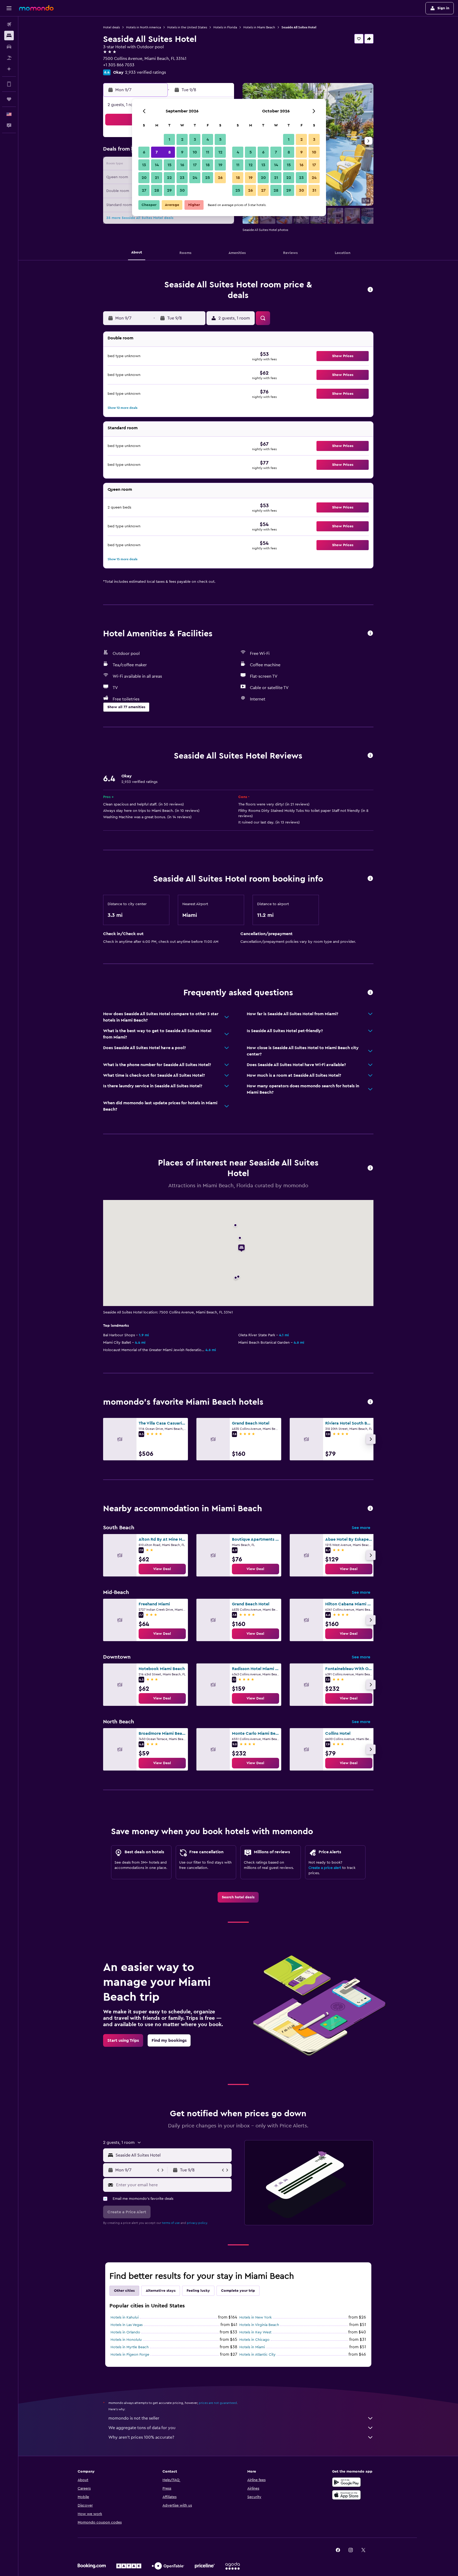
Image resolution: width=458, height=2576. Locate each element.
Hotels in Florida (225, 27)
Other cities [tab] (124, 2291)
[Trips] (9, 99)
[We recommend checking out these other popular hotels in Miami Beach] (370, 1402)
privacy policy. (197, 2223)
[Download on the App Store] (346, 2495)
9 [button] (182, 152)
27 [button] (144, 190)
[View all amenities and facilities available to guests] (370, 634)
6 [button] (144, 152)
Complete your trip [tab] (238, 2291)
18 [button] (208, 165)
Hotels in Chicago (254, 2340)
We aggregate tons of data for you (142, 2428)
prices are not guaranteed (218, 2403)
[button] (9, 8)
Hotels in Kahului (125, 2317)
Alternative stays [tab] (161, 2291)
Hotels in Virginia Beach (259, 2325)
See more (361, 1528)
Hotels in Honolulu (126, 2340)
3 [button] (195, 139)
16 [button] (182, 165)
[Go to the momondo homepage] (36, 8)
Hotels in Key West (255, 2332)
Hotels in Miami (252, 2347)
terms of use (171, 2223)
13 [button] (144, 165)
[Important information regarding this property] (370, 879)
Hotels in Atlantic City (257, 2355)
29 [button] (169, 190)
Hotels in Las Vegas (127, 2325)
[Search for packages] (9, 58)
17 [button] (195, 165)
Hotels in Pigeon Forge (130, 2355)
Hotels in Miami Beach (259, 27)
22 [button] (169, 178)
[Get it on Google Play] (346, 2482)
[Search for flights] (9, 24)
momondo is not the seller (134, 2418)
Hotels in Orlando (125, 2332)
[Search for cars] (9, 47)
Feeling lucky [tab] (198, 2291)
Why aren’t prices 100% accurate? (141, 2437)
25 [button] (208, 178)
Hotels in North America (144, 27)
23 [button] (182, 178)
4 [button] (208, 139)
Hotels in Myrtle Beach (130, 2347)
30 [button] (182, 190)
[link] (162, 1569)
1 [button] (169, 139)
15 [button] (169, 165)
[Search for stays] (9, 36)
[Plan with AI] (9, 69)
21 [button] (157, 178)
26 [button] (220, 178)
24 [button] (195, 178)
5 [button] (220, 139)
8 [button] (169, 152)
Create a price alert (325, 1868)
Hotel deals (111, 27)
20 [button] (144, 178)
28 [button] (157, 190)
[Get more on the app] (9, 84)
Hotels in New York (256, 2317)
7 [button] (157, 152)
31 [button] (314, 190)
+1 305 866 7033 (119, 65)
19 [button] (220, 165)
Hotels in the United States (187, 27)
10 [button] (195, 152)
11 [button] (208, 152)
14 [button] (157, 165)
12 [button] (220, 152)
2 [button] (182, 139)
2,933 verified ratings (146, 72)
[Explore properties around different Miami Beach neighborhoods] (370, 1509)
